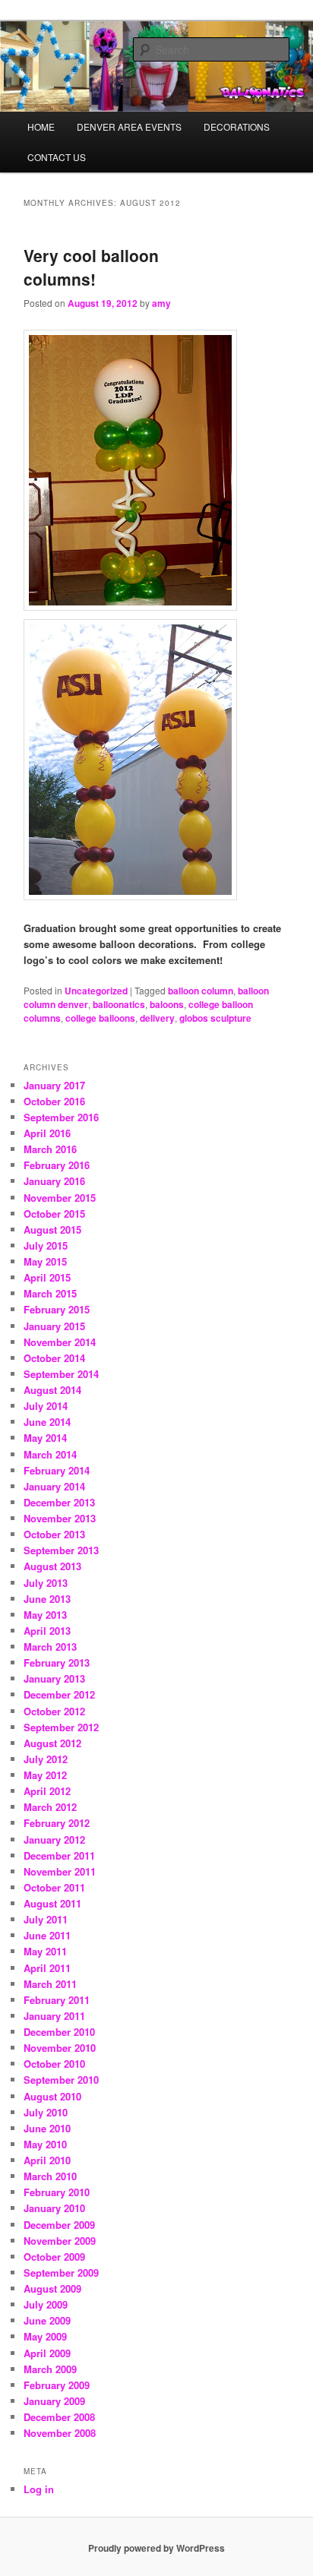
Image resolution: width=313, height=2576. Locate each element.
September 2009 (61, 2273)
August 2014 (52, 1390)
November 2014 (60, 1342)
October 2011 (54, 1887)
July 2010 (46, 2112)
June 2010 (47, 2128)
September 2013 (61, 1550)
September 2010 (61, 2080)
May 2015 (45, 1261)
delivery (157, 1018)
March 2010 (50, 2176)
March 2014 (50, 1454)
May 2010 (45, 2144)
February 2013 (57, 1663)
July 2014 (46, 1406)
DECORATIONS (237, 126)
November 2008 (60, 2433)
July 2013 (46, 1583)
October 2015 (54, 1214)
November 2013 (60, 1518)
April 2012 (47, 1791)
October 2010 (54, 2064)
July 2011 (46, 1919)
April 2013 (47, 1631)
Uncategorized (96, 991)
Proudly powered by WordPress (156, 2548)
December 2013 (59, 1502)
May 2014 (45, 1438)
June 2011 (47, 1935)
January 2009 (54, 2401)
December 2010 (59, 2032)
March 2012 (50, 1807)
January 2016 (54, 1181)
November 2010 (60, 2048)
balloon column (201, 991)
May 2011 (45, 1951)
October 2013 (54, 1534)
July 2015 (46, 1245)
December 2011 (59, 1855)
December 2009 (59, 2225)
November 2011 (60, 1871)
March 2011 (50, 1984)
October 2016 (54, 1101)
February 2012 (57, 1823)
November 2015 (60, 1198)
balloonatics (119, 1004)
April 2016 (47, 1133)
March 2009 (50, 2369)
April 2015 (47, 1277)
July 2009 (46, 2304)
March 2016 (50, 1149)
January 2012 (54, 1840)
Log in (39, 2489)
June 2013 (47, 1599)
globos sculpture (215, 1018)
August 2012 (52, 1743)
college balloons (100, 1018)
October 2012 (54, 1711)
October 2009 (54, 2257)
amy (161, 303)
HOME (41, 126)
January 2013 (54, 1678)
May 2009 (45, 2336)
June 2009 (47, 2320)
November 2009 (60, 2241)
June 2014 (47, 1422)
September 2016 (61, 1117)
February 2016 (57, 1165)
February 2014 (57, 1470)
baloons (167, 1004)
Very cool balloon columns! (91, 267)
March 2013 (50, 1647)
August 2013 (52, 1566)
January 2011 (54, 2016)
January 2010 (54, 2208)
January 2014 (54, 1486)
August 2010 (52, 2096)
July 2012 (46, 1759)
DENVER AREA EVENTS (129, 126)
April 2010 (47, 2160)
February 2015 (57, 1309)
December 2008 (59, 2417)
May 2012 (45, 1775)
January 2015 (54, 1326)
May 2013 (45, 1615)
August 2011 (52, 1903)
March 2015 (50, 1293)
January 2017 (54, 1085)
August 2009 (52, 2288)
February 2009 (57, 2385)
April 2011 (47, 1968)
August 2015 (52, 1230)
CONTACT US (57, 157)
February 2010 (57, 2192)
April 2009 (47, 2353)
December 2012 (59, 1694)
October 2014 (54, 1358)
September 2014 (61, 1374)
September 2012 (61, 1727)
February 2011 (57, 2000)
